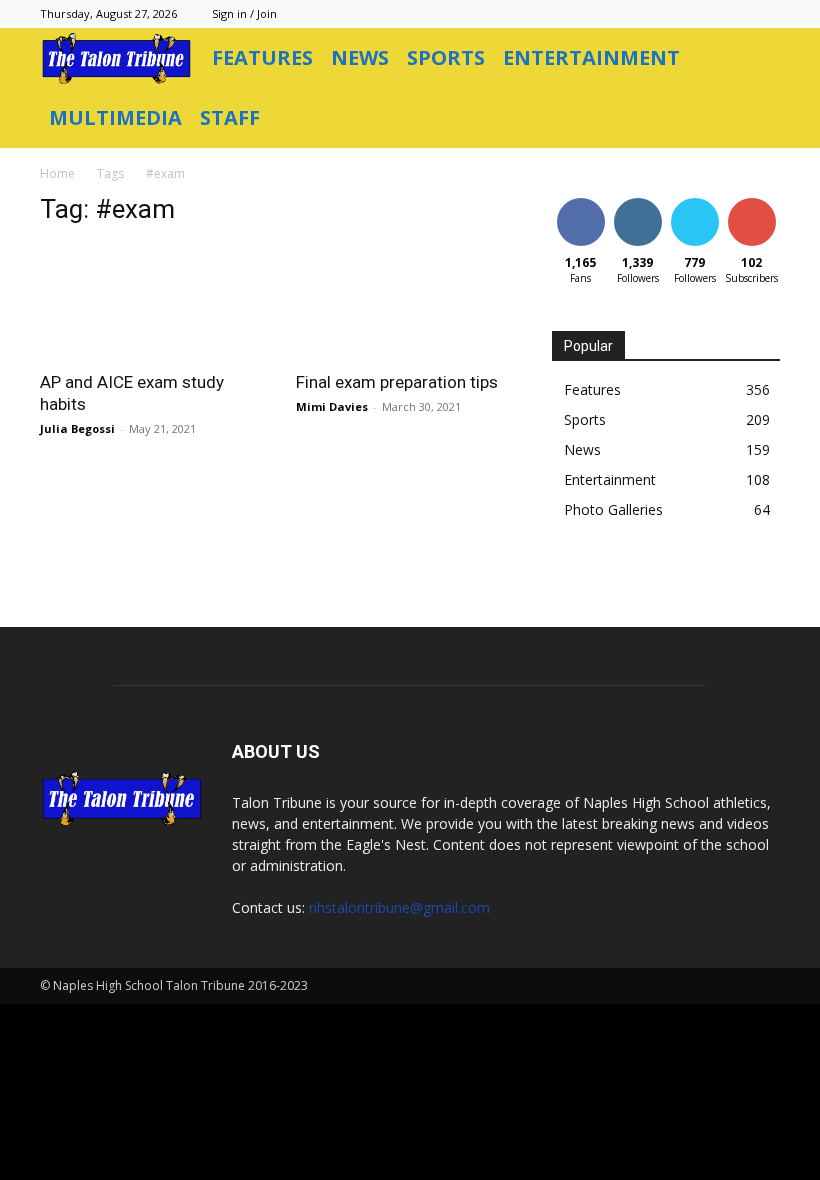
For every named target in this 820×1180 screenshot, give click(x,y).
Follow (637, 201)
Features (262, 57)
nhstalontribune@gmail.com (399, 907)
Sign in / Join (244, 13)
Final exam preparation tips (397, 382)
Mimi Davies (332, 406)
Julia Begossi (77, 428)
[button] (756, 58)
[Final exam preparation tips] (410, 301)
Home (57, 173)
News (360, 57)
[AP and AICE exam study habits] (154, 301)
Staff (230, 117)
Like (580, 201)
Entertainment (591, 57)
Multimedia (115, 117)
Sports (446, 57)
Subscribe (754, 201)
